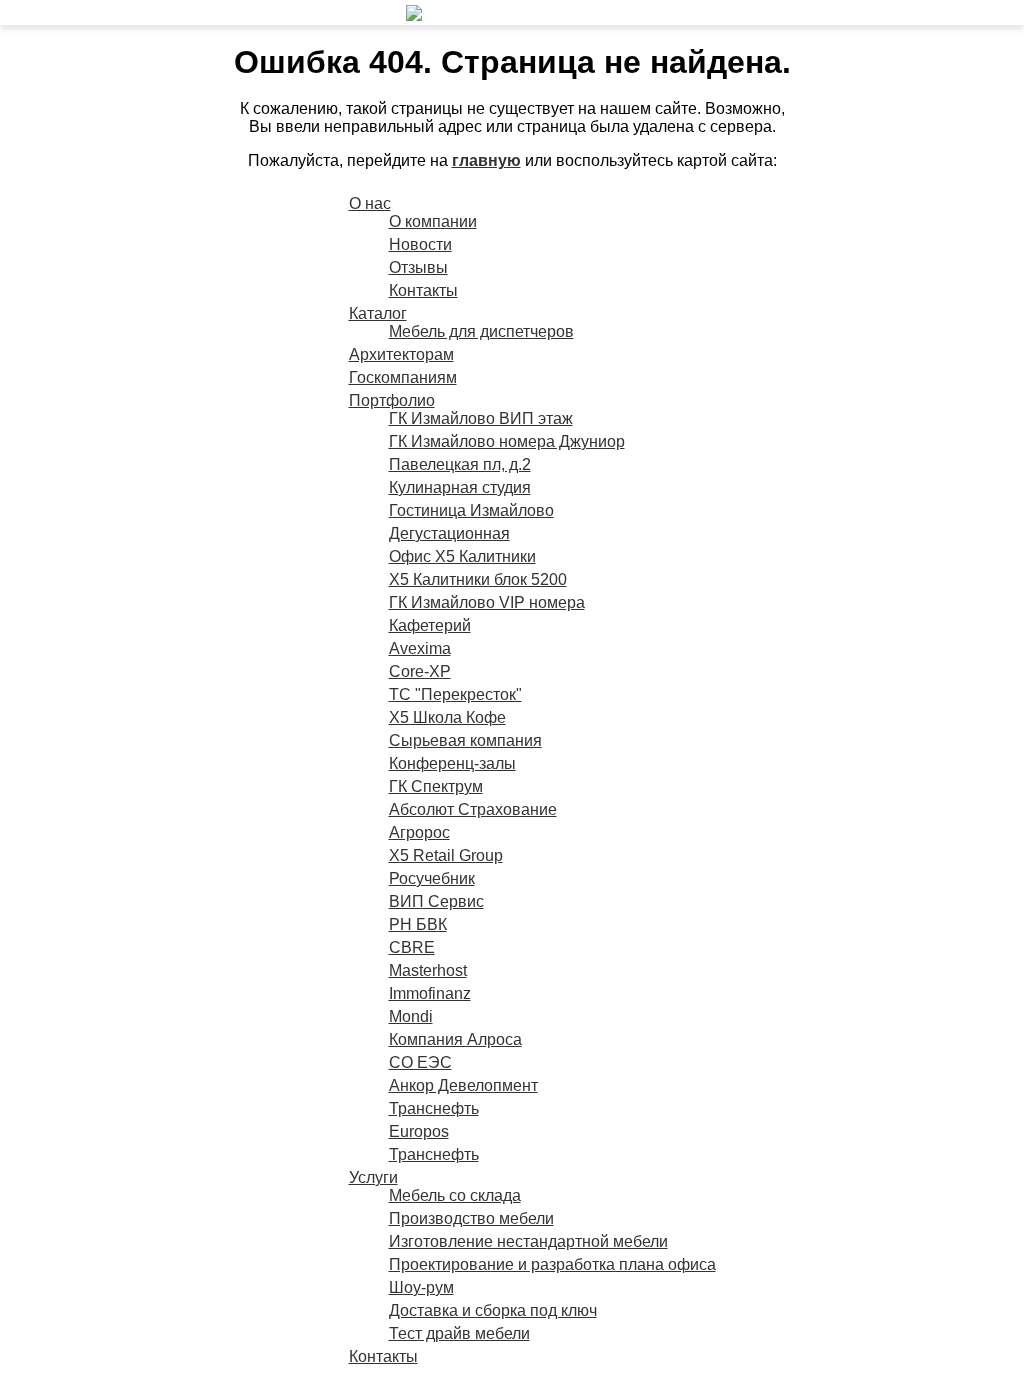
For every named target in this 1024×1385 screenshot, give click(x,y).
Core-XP (420, 671)
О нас (370, 203)
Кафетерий (430, 625)
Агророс (419, 832)
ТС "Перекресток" (455, 694)
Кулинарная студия (460, 487)
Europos (419, 1131)
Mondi (411, 1016)
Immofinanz (430, 993)
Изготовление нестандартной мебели (528, 1241)
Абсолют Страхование (473, 809)
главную (486, 160)
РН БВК (418, 924)
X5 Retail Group (446, 855)
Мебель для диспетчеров (481, 331)
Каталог (378, 313)
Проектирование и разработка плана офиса (552, 1264)
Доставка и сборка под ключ (493, 1310)
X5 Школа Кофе (447, 717)
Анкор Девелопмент (463, 1085)
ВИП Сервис (436, 901)
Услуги (373, 1177)
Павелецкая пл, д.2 (460, 464)
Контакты (423, 290)
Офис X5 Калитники (462, 556)
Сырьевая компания (465, 740)
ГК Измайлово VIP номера (487, 602)
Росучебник (432, 878)
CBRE (412, 947)
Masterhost (428, 970)
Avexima (420, 648)
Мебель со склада (455, 1195)
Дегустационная (449, 533)
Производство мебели (471, 1218)
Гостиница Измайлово (471, 510)
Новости (420, 244)
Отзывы (418, 267)
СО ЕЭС (420, 1062)
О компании (433, 221)
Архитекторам (401, 354)
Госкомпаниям (403, 377)
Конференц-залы (452, 763)
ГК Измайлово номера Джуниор (507, 441)
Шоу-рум (421, 1287)
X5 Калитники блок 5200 (478, 579)
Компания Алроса (455, 1039)
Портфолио (392, 400)
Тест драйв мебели (459, 1333)
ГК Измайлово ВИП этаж (481, 418)
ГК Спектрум (436, 786)
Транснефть (434, 1108)
